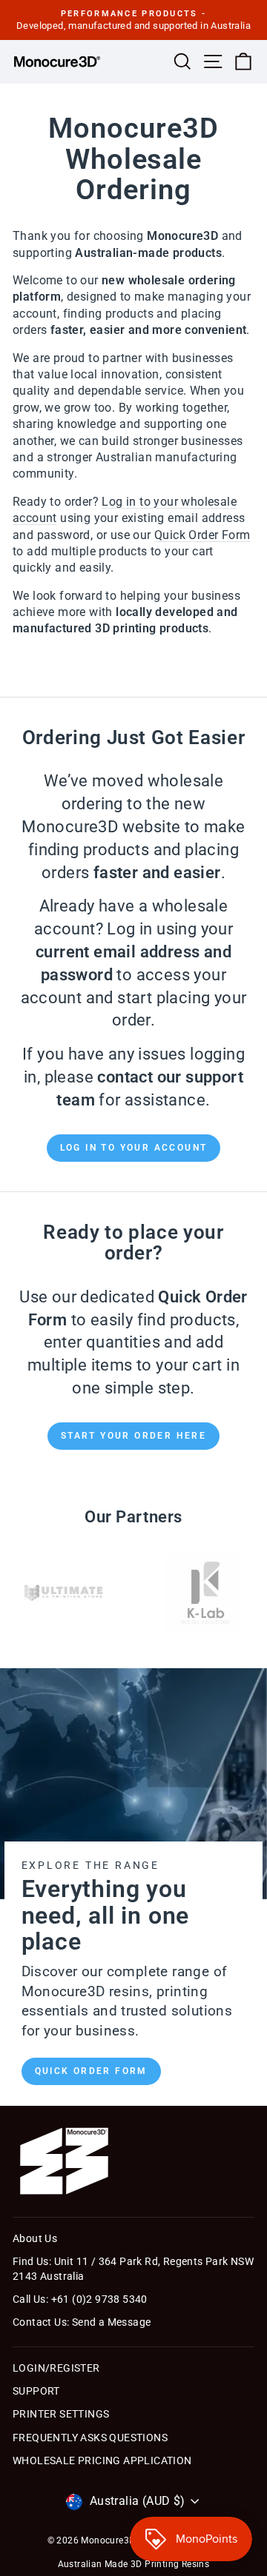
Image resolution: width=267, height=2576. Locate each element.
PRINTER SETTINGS (61, 2414)
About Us (35, 2238)
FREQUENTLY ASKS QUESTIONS (90, 2438)
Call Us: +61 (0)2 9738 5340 (80, 2299)
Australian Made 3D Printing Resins (134, 2564)
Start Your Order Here (133, 1436)
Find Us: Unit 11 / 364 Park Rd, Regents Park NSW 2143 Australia (133, 2269)
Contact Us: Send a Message (82, 2322)
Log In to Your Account (134, 1148)
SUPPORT (36, 2391)
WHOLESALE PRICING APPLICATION (102, 2460)
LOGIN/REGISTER (56, 2368)
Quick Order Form (91, 2071)
